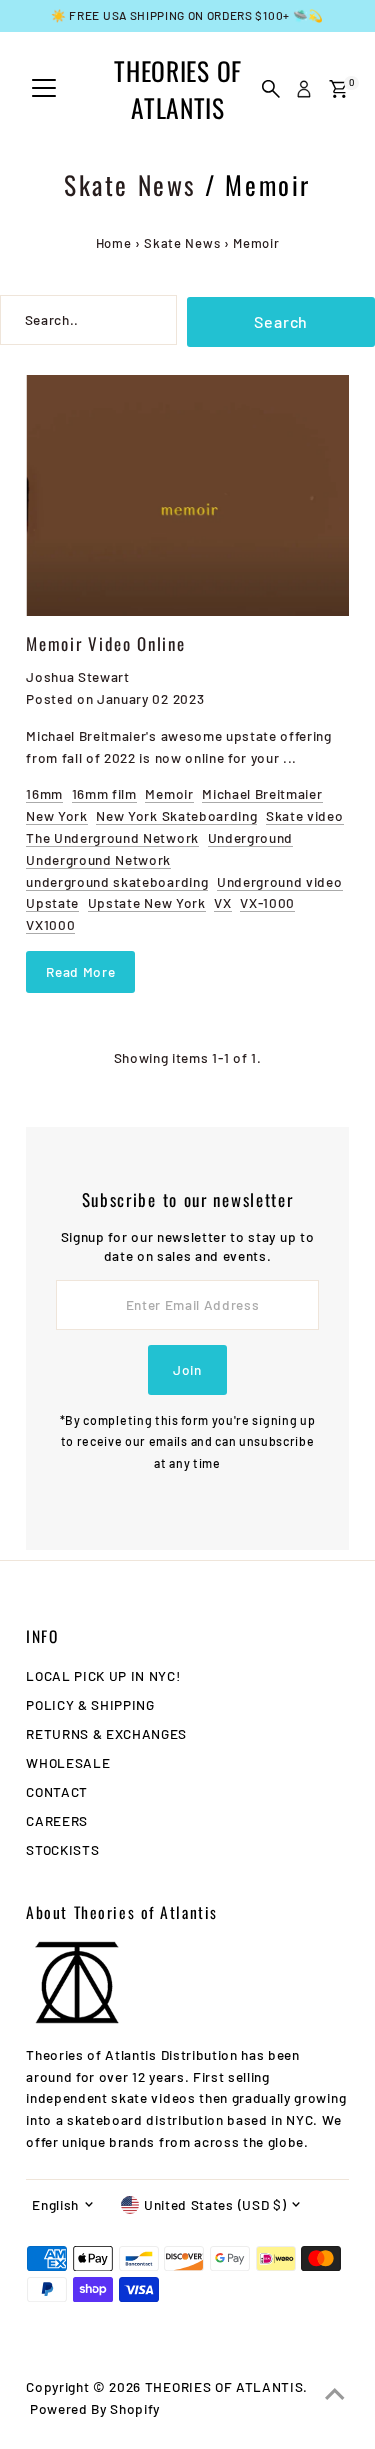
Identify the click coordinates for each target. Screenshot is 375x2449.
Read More (80, 971)
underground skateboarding (117, 881)
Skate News (130, 184)
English (55, 2204)
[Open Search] (271, 89)
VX (222, 902)
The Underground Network (112, 837)
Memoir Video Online (105, 643)
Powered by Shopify (95, 2408)
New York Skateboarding (176, 815)
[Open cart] (338, 89)
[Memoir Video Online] (187, 496)
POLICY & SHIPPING (90, 1704)
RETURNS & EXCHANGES (106, 1733)
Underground (250, 837)
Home (114, 243)
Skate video (304, 815)
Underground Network (98, 859)
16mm (44, 793)
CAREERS (57, 1820)
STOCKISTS (62, 1849)
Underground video (280, 881)
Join (187, 1369)
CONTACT (57, 1791)
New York (56, 815)
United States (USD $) (215, 2204)
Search (281, 321)
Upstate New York (147, 902)
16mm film (104, 793)
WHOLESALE (68, 1762)
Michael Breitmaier (262, 793)
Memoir (169, 793)
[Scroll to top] (335, 2394)
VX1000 (50, 924)
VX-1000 (267, 902)
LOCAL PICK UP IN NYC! (103, 1675)
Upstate (52, 902)
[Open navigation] (44, 89)
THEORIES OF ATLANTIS (177, 89)
